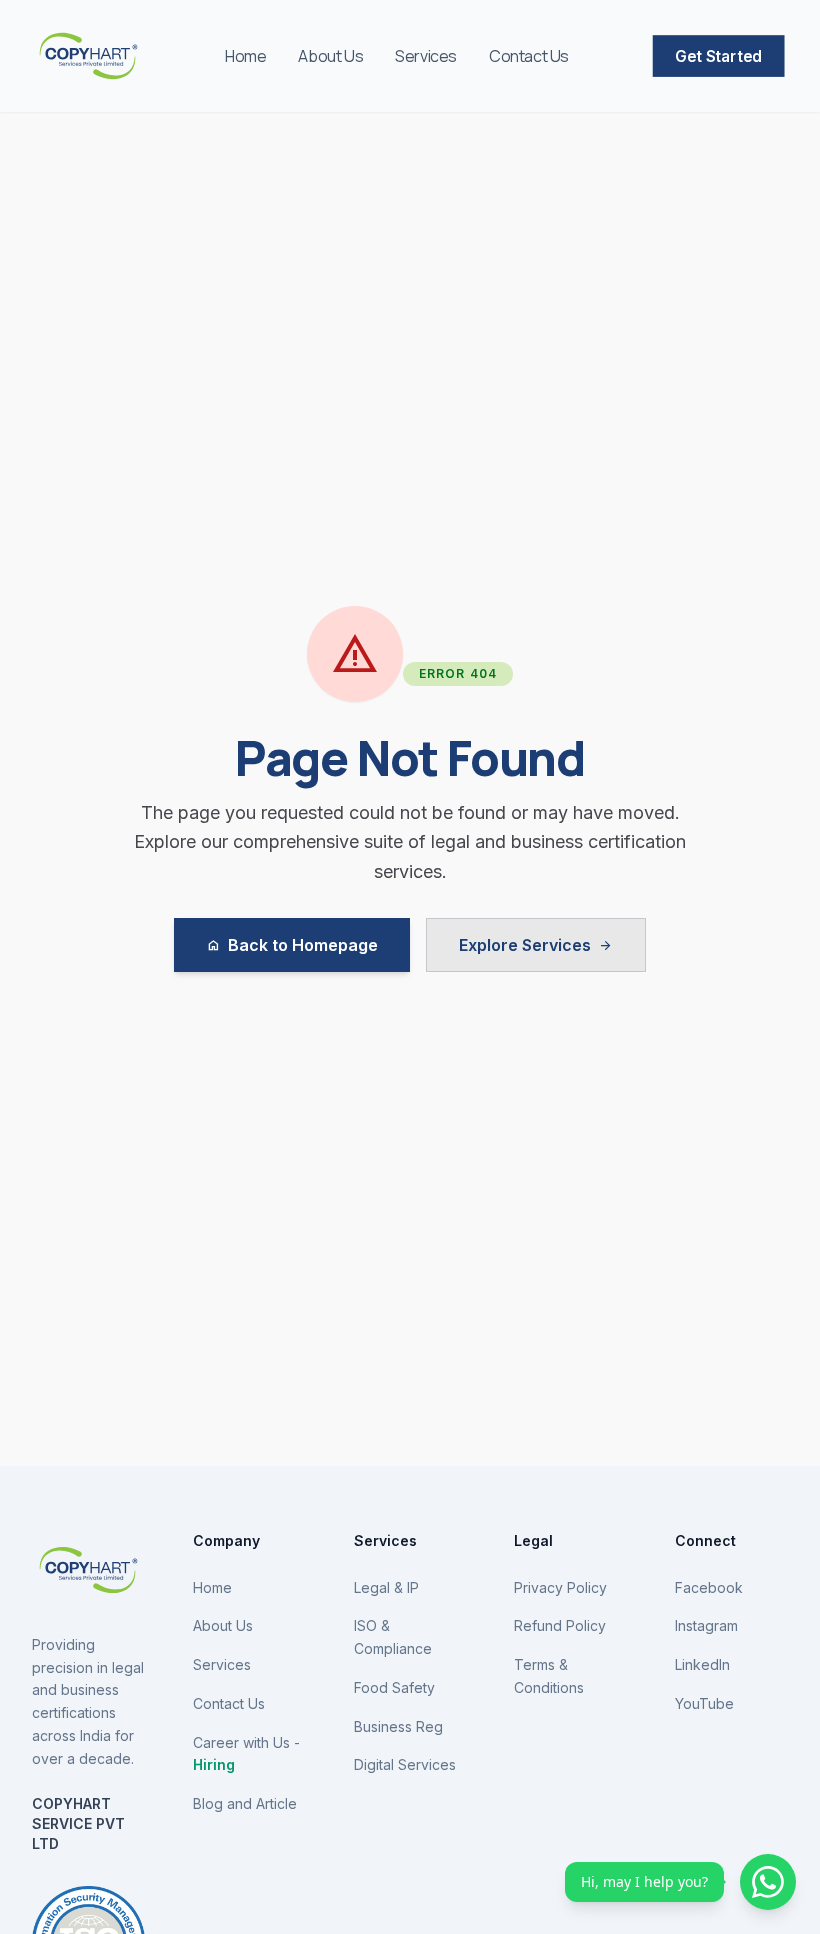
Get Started (718, 56)
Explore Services (536, 945)
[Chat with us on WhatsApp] (768, 1882)
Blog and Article (245, 1803)
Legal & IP (386, 1587)
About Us (330, 56)
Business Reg (398, 1726)
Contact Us (529, 56)
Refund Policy (560, 1625)
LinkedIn (702, 1664)
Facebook (709, 1587)
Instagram (706, 1625)
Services (426, 56)
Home (245, 56)
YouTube (704, 1703)
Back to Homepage (292, 945)
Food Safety (394, 1687)
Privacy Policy (560, 1587)
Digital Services (405, 1764)
